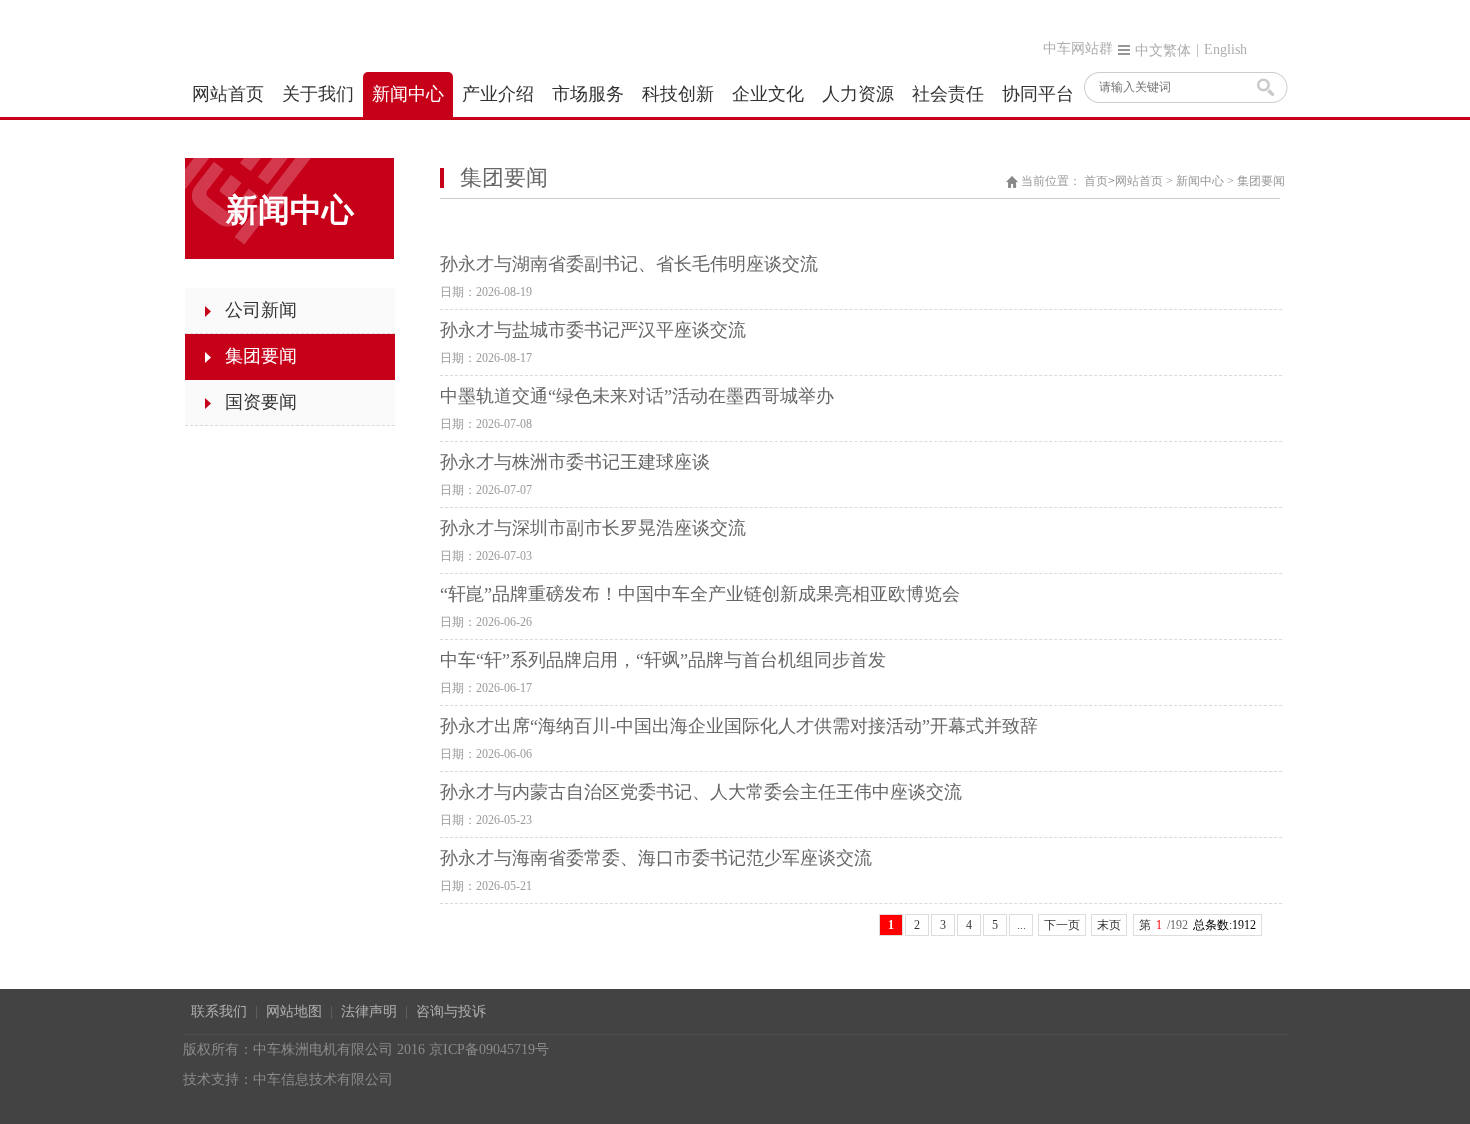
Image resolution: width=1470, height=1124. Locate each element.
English (1225, 49)
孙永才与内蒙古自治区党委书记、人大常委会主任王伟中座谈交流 (701, 792)
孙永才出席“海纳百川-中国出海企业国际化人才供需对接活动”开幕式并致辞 (739, 726)
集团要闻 (1261, 181)
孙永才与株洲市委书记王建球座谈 (575, 462)
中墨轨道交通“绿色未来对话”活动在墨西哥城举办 (637, 396)
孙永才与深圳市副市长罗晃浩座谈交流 (593, 528)
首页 (1096, 181)
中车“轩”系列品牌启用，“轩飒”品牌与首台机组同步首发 (663, 660)
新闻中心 (1200, 181)
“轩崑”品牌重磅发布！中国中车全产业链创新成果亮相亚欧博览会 (700, 594)
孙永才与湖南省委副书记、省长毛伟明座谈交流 (629, 264)
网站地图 (294, 1011)
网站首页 (1139, 181)
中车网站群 (1078, 48)
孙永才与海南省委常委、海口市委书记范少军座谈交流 (656, 858)
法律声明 (369, 1011)
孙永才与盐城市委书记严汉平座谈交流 (593, 330)
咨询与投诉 (451, 1011)
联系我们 (219, 1011)
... (1021, 925)
